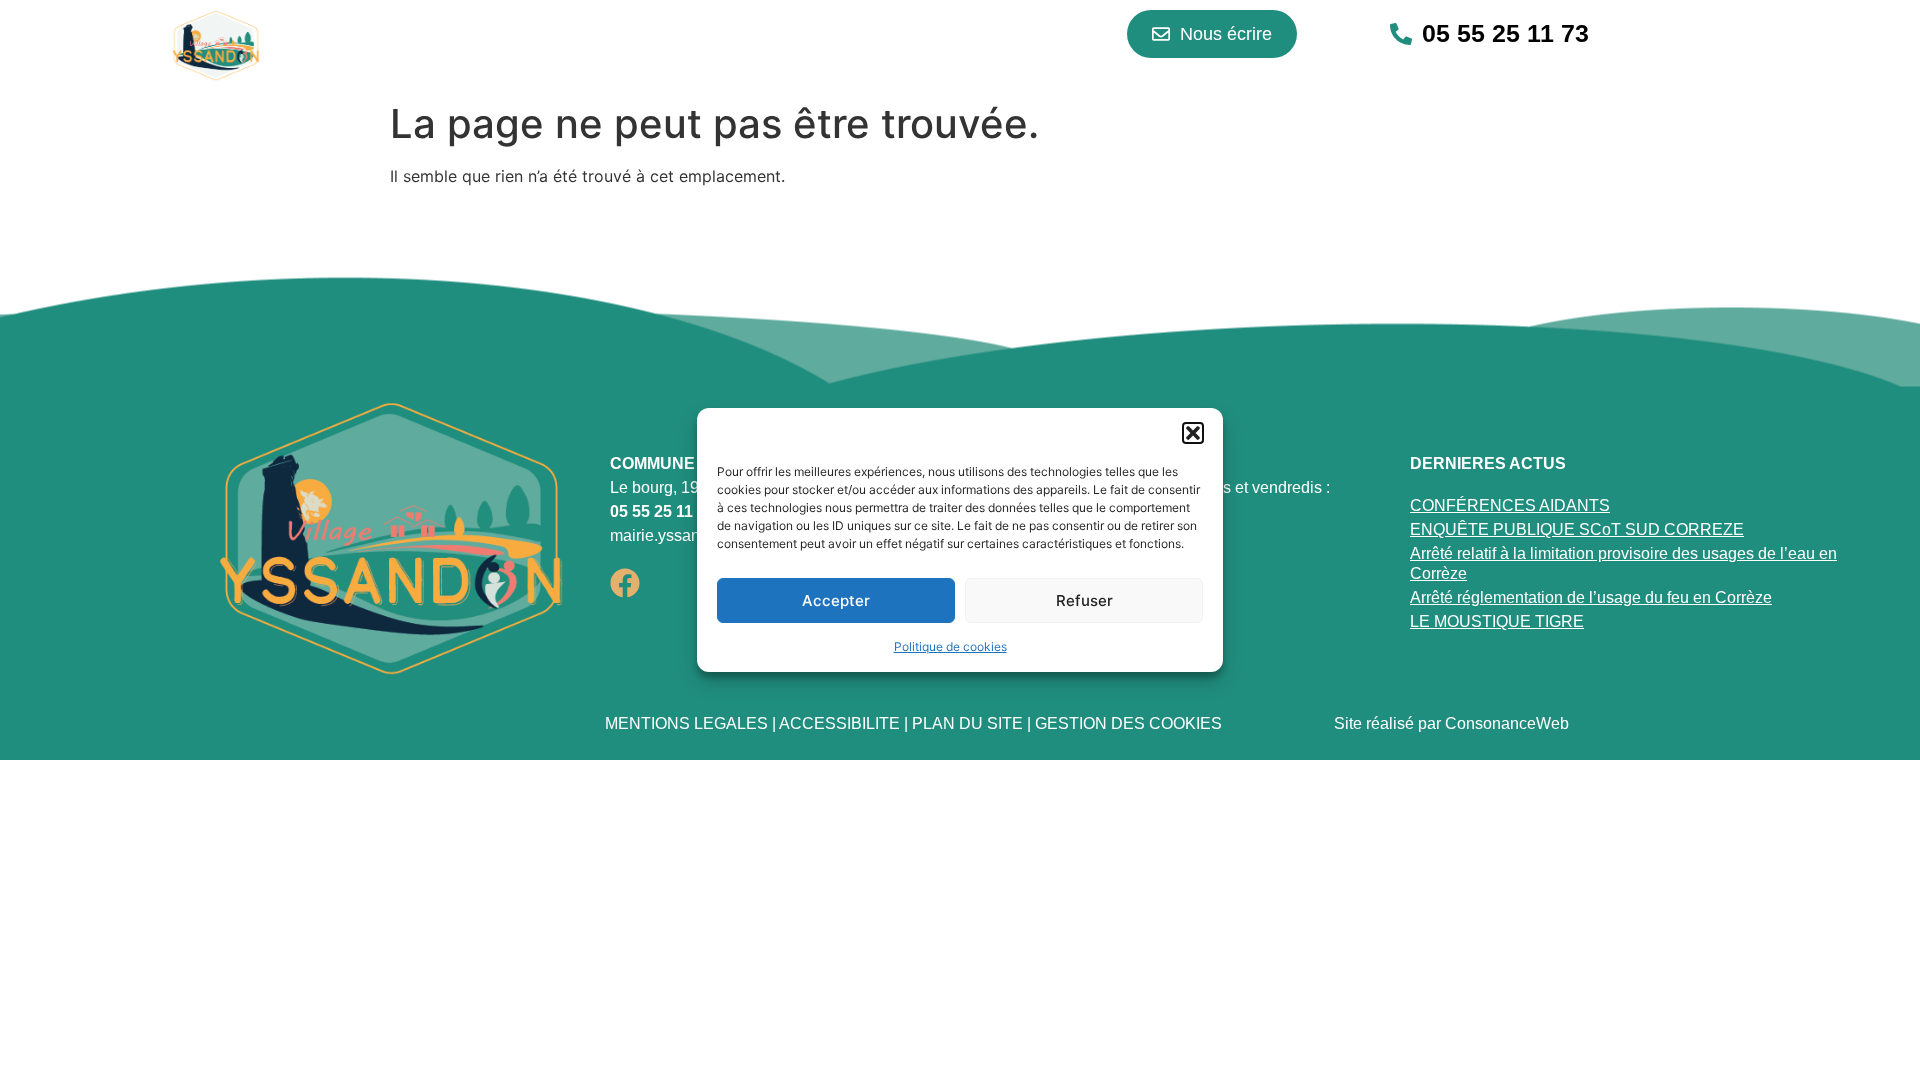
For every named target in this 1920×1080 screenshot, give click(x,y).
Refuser (1084, 600)
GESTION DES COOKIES (1128, 723)
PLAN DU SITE (967, 723)
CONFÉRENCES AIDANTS (1510, 505)
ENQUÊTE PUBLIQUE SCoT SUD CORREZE (1577, 529)
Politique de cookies (950, 646)
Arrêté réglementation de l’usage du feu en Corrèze (1591, 597)
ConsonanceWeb (1507, 723)
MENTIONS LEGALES (686, 723)
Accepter (836, 600)
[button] (1193, 433)
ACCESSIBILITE (839, 723)
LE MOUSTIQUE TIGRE (1497, 621)
